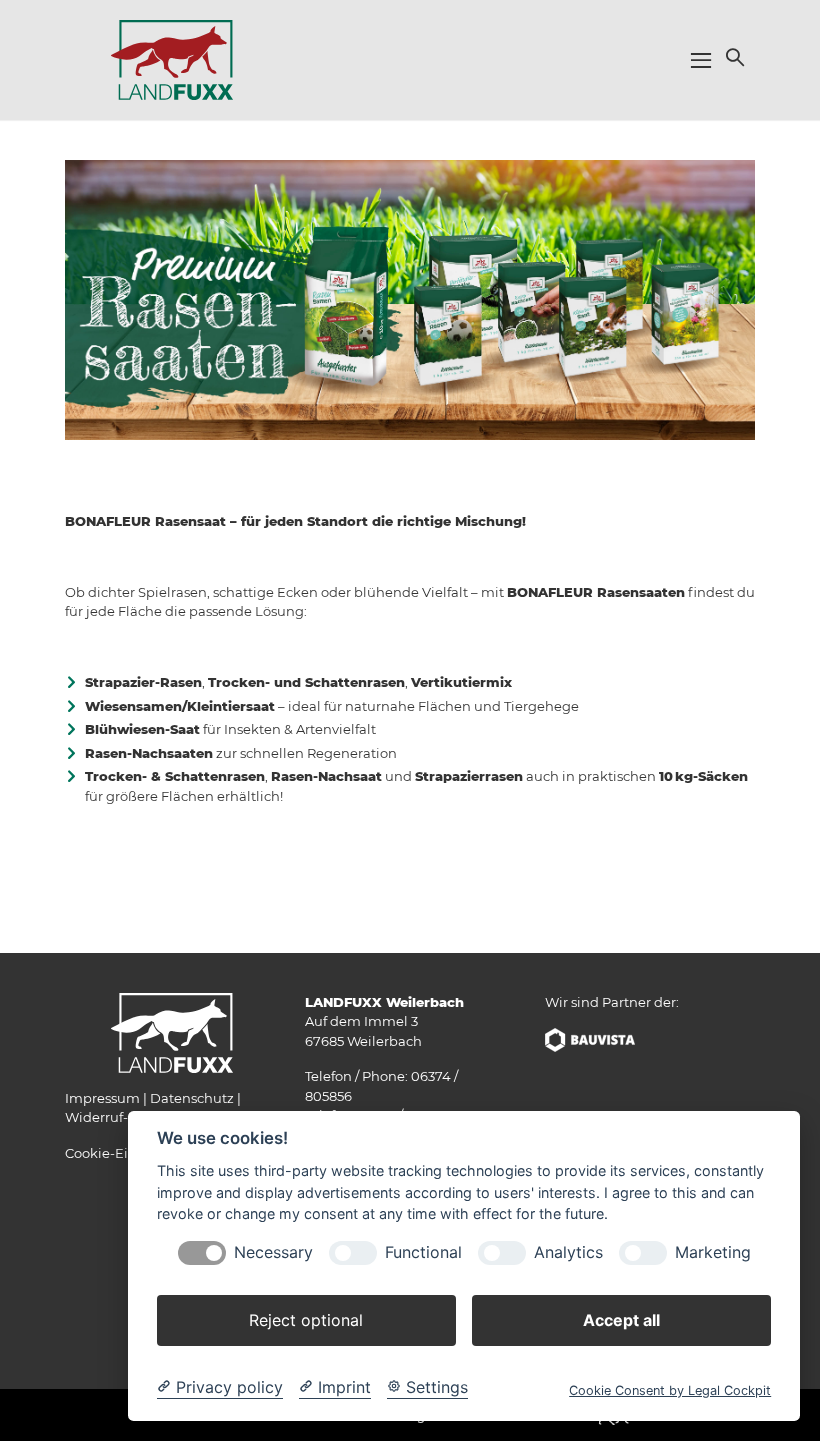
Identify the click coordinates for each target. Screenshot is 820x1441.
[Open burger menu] (701, 60)
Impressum (102, 1098)
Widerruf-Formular (127, 1117)
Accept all (621, 1320)
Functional (423, 1252)
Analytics (568, 1252)
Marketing (713, 1252)
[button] (733, 57)
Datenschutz (192, 1098)
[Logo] (172, 59)
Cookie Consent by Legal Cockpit (670, 1390)
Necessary (273, 1252)
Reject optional (306, 1320)
